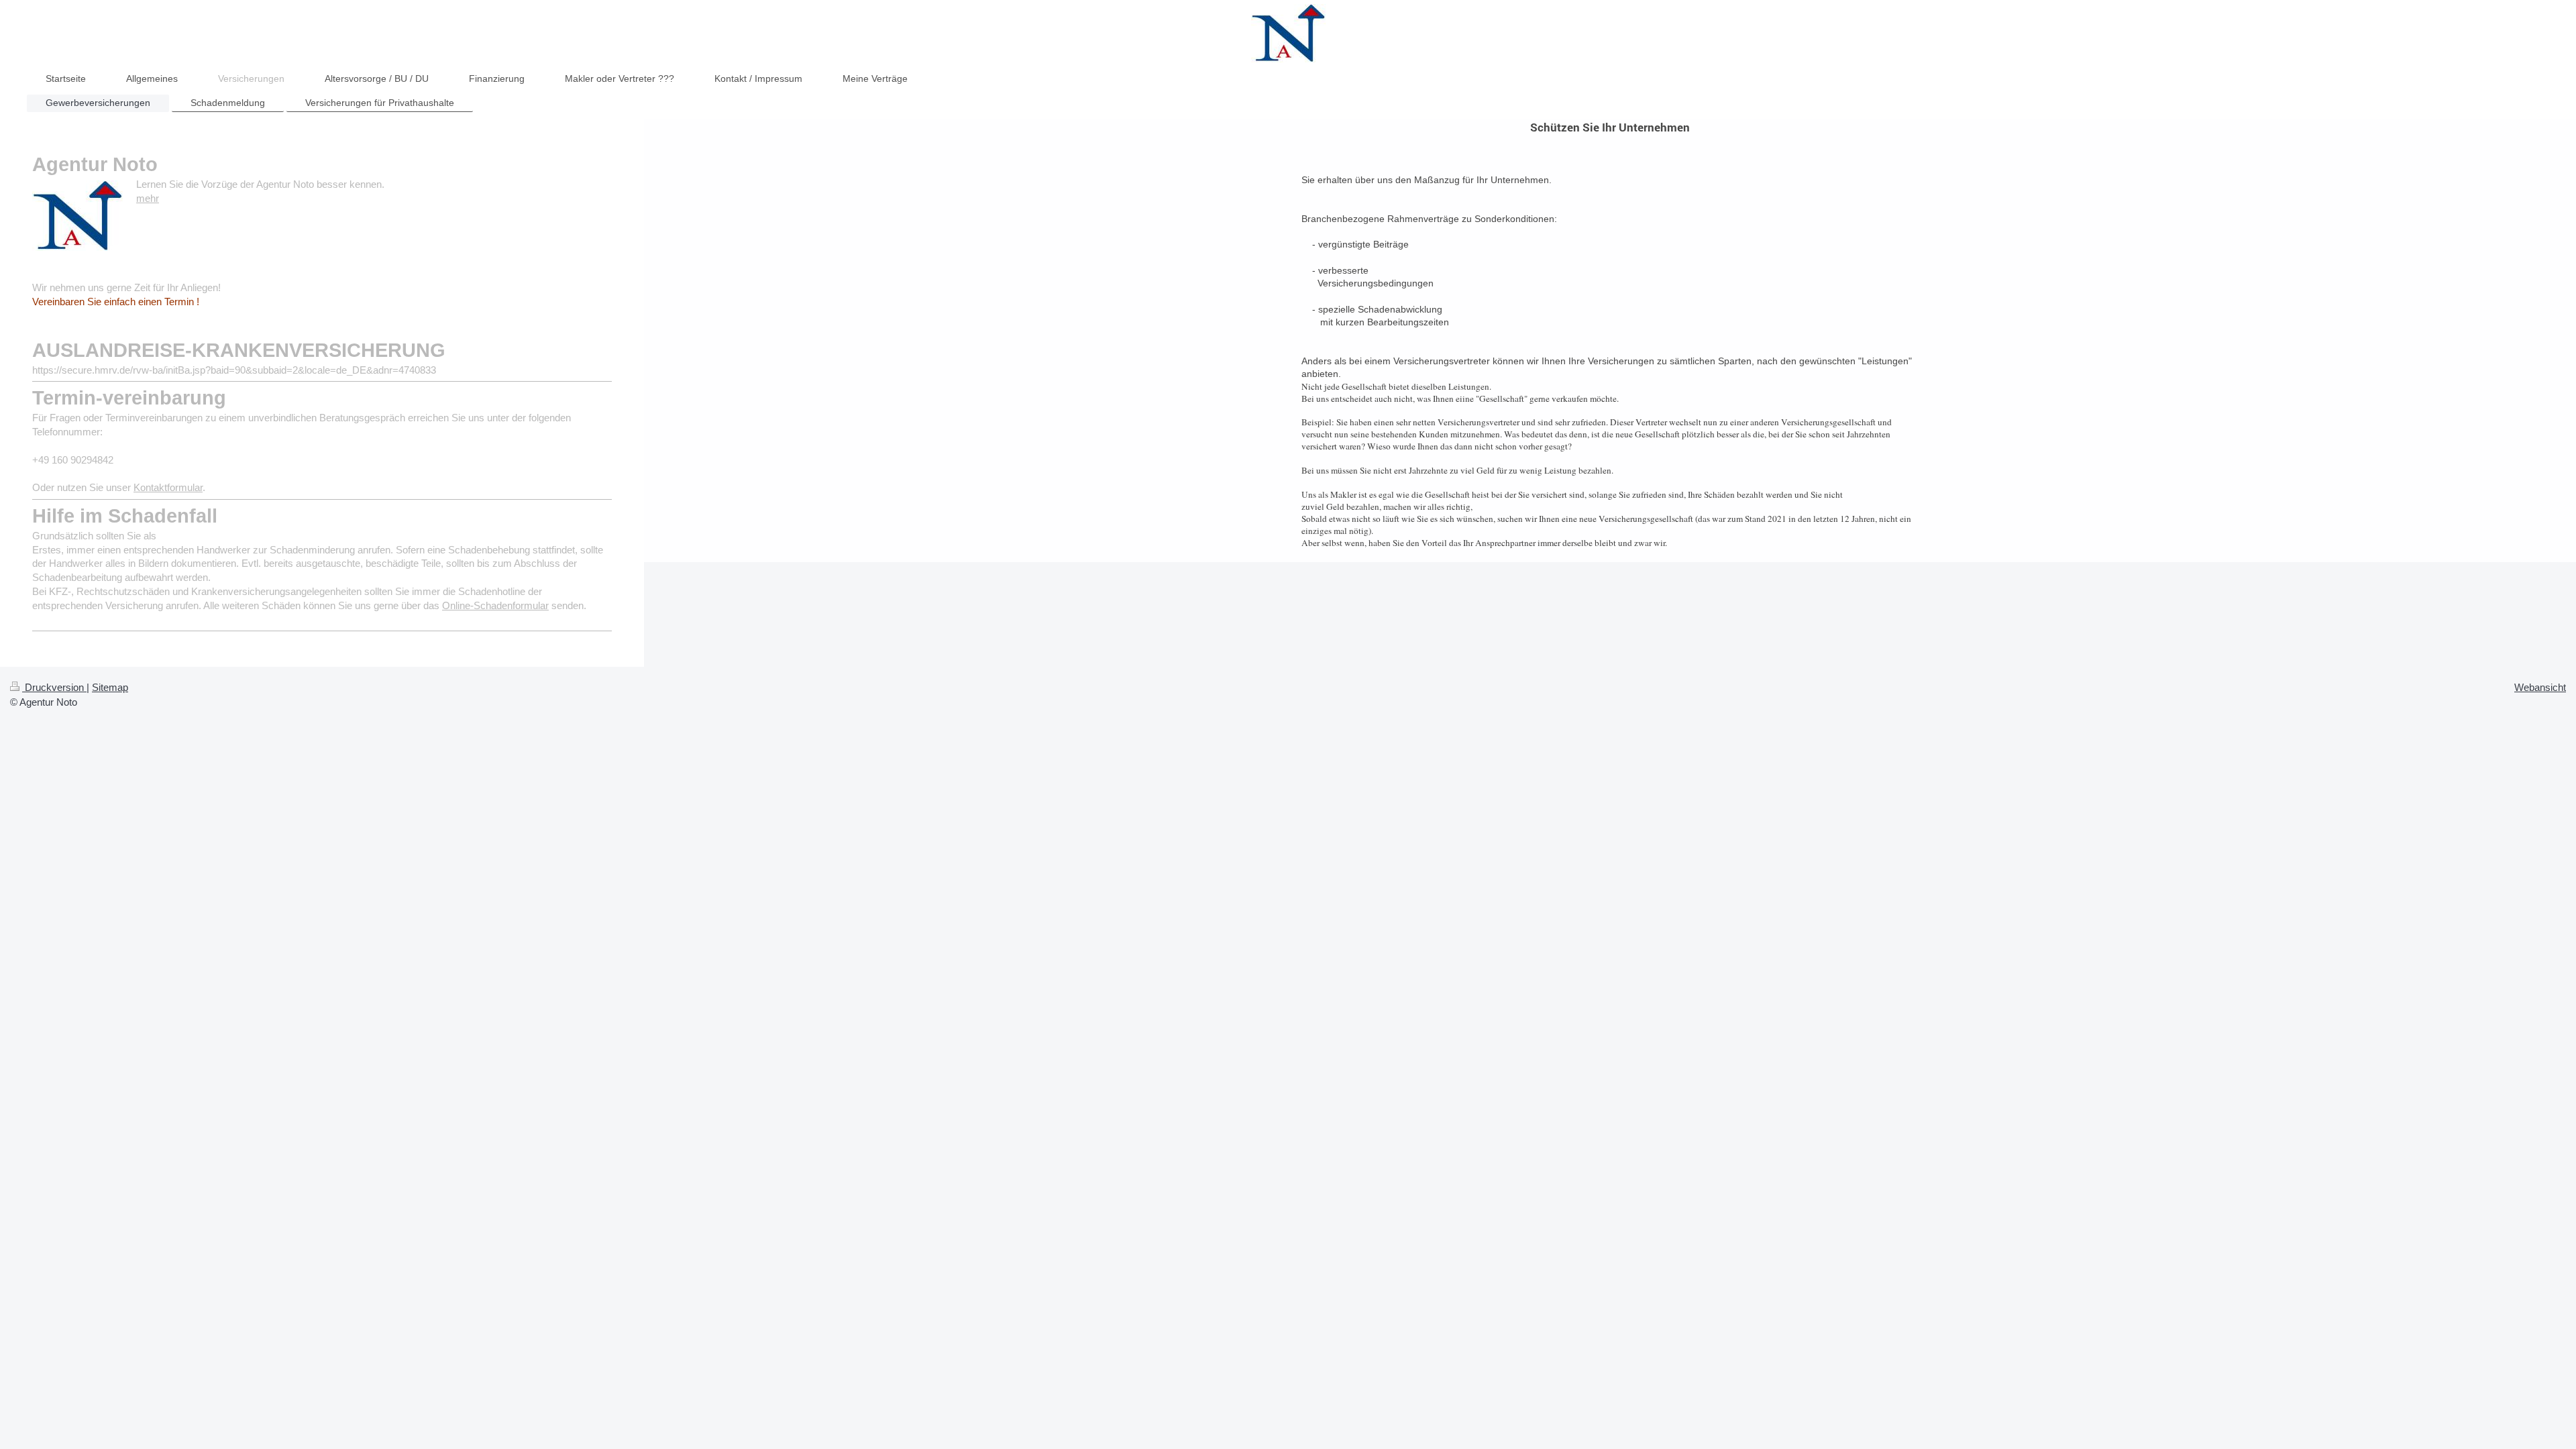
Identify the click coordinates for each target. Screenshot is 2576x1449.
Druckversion (54, 687)
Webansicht (2540, 687)
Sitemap (110, 687)
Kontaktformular (168, 487)
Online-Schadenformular (495, 605)
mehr (148, 198)
